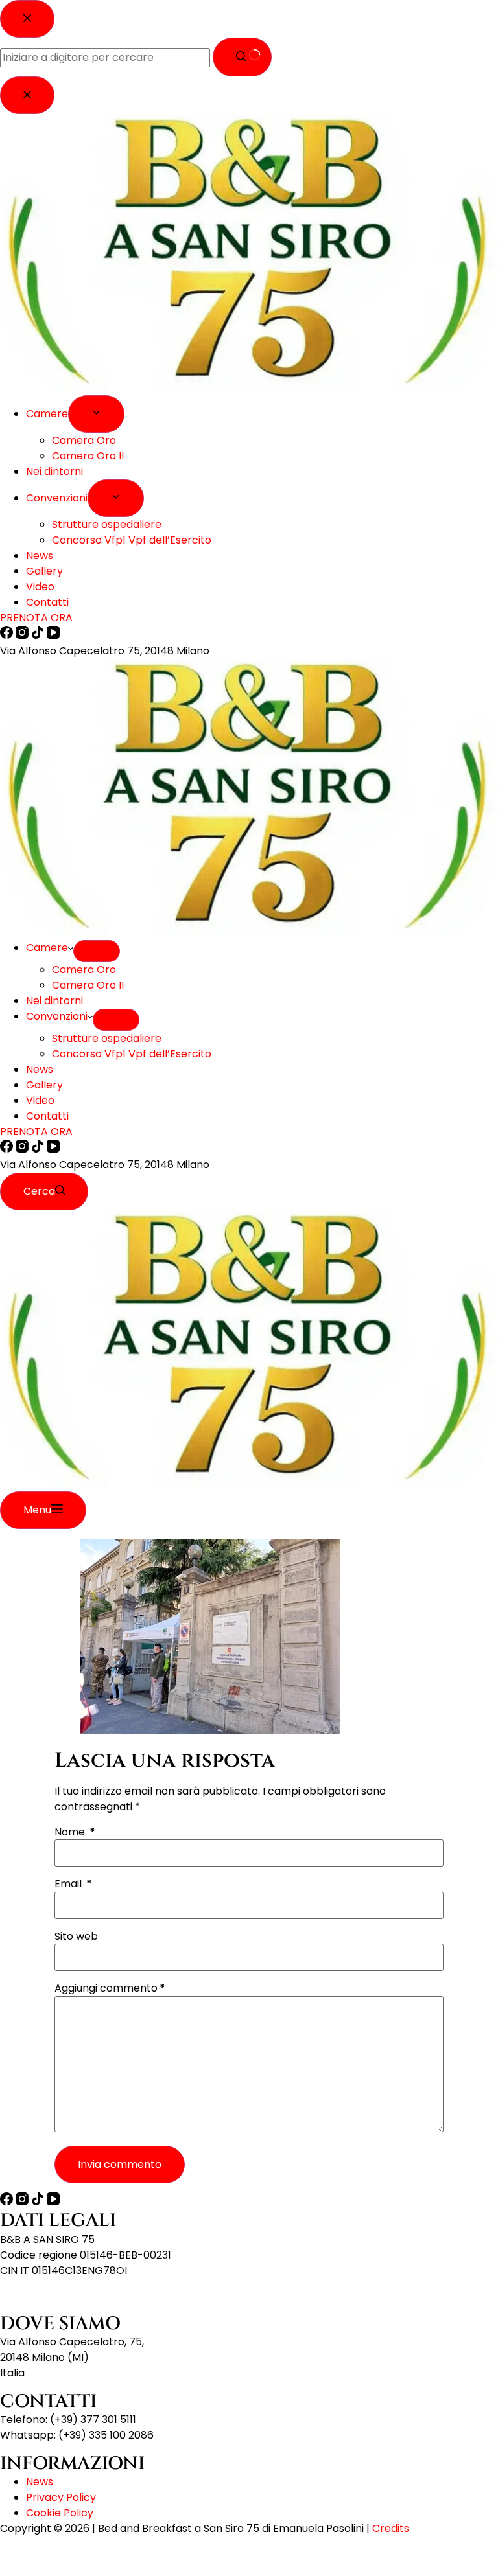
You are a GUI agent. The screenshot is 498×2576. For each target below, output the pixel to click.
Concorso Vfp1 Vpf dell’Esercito (132, 1054)
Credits (391, 2528)
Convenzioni (57, 1016)
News (40, 1069)
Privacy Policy (61, 2497)
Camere (47, 948)
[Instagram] (23, 1149)
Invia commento (120, 2164)
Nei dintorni (54, 1001)
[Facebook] (8, 1149)
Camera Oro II (88, 985)
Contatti (47, 1116)
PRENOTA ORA (36, 1132)
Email (73, 1884)
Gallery (44, 1085)
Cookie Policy (60, 2513)
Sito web (76, 1937)
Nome (75, 1832)
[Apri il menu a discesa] (97, 951)
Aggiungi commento (110, 1988)
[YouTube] (53, 1149)
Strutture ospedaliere (107, 1038)
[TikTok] (39, 1149)
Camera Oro (84, 970)
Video (40, 1100)
